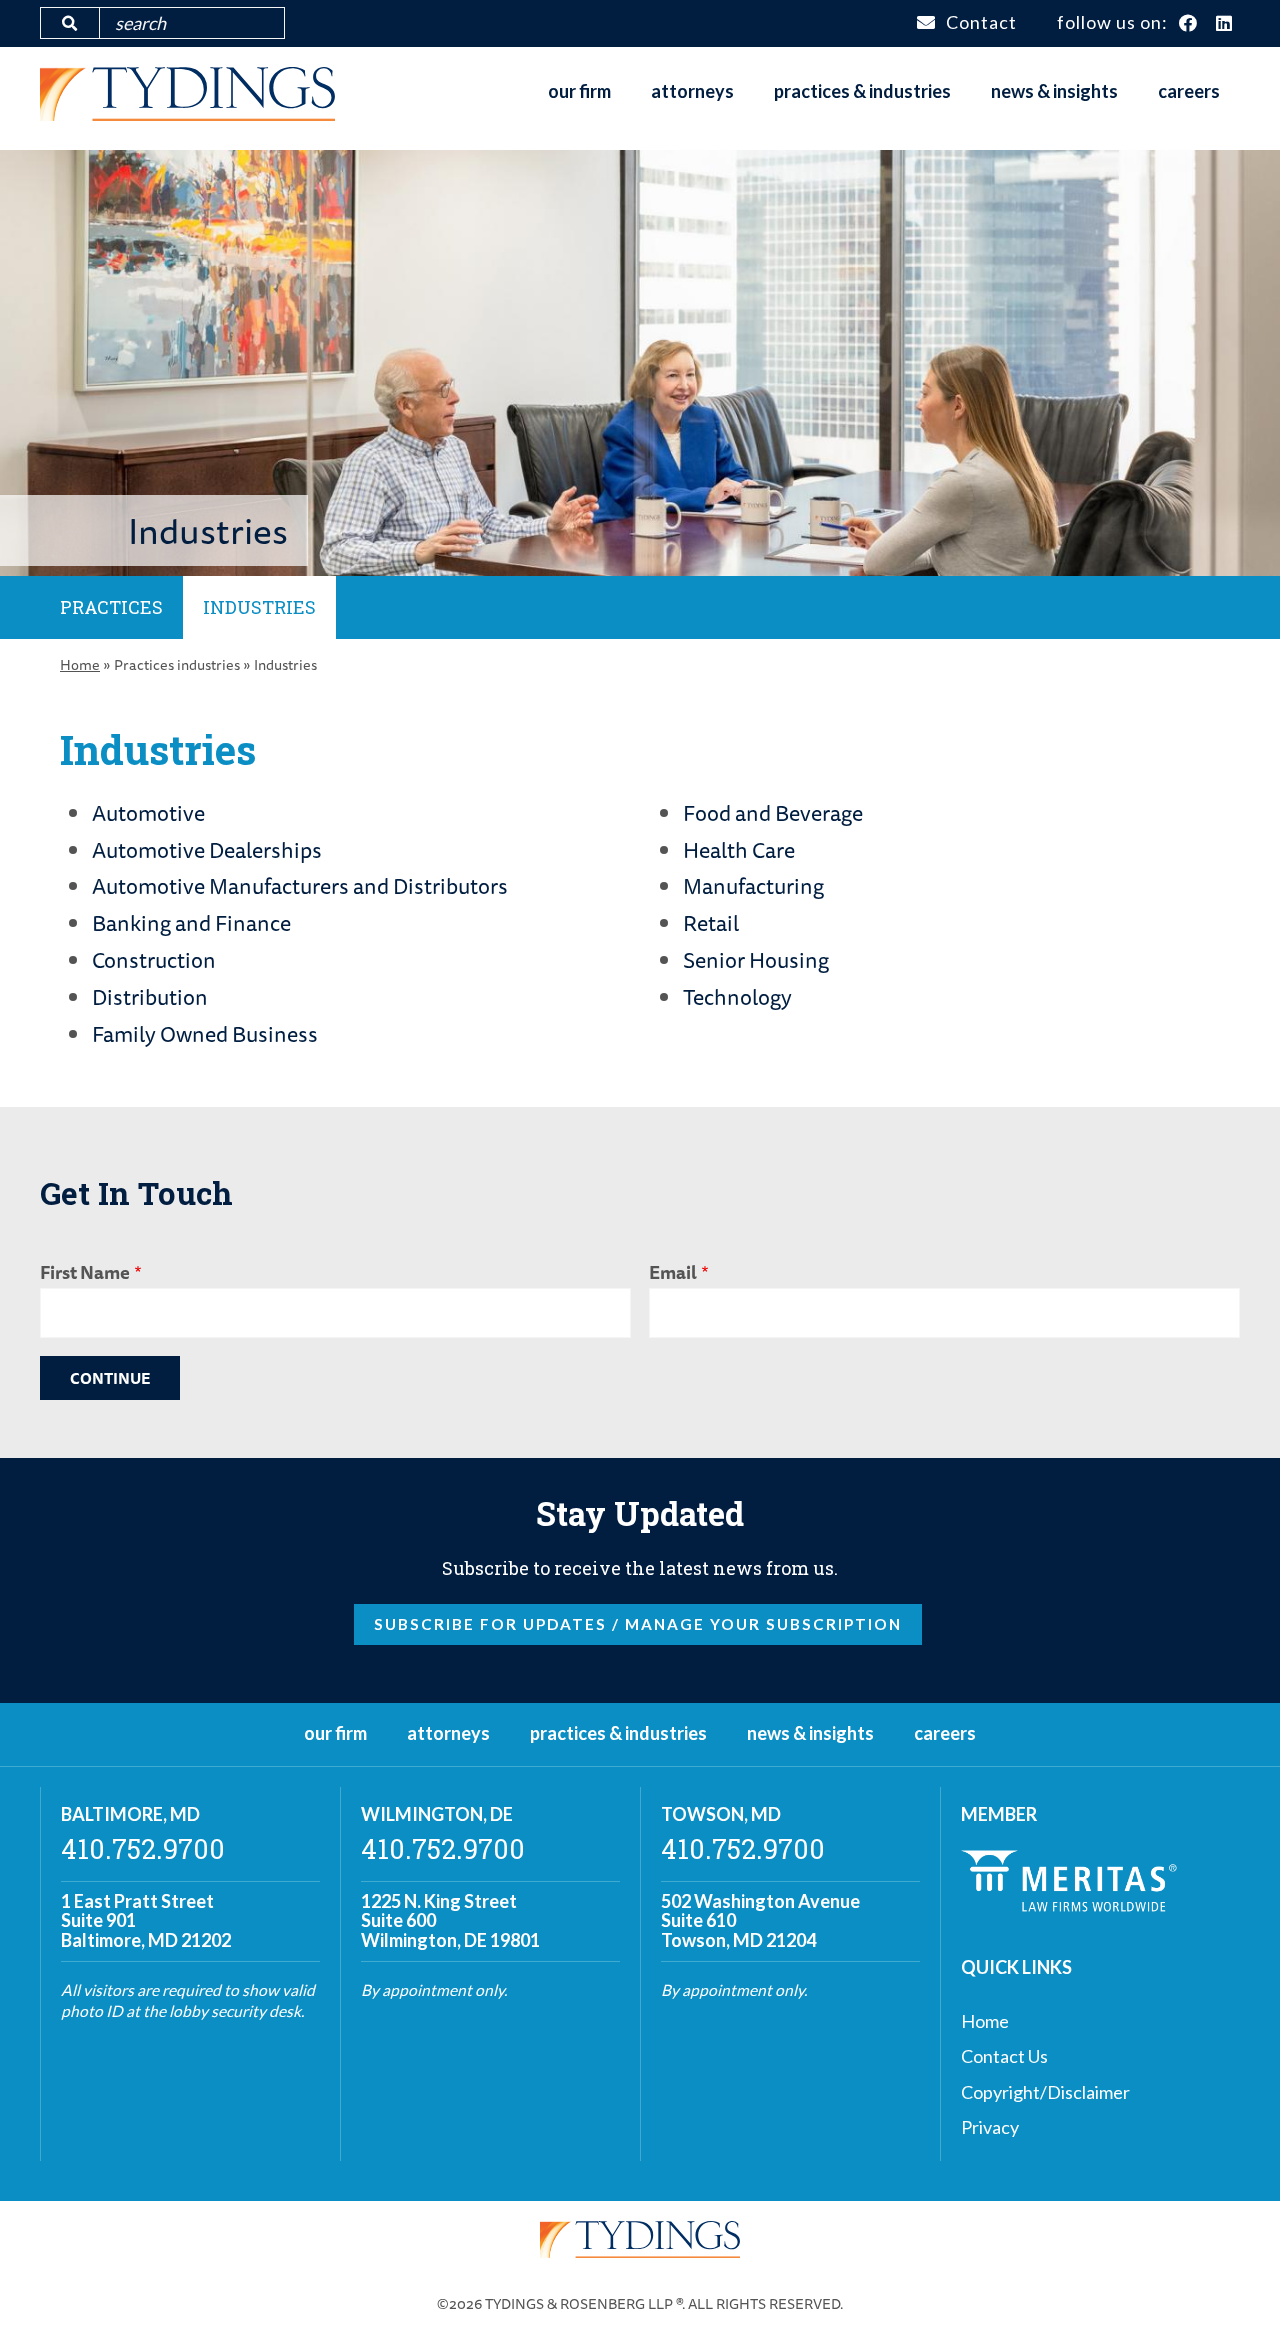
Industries (259, 607)
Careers (1189, 91)
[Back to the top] (1233, 2284)
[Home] (187, 114)
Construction (154, 960)
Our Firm (579, 91)
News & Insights (1054, 91)
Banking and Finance (191, 923)
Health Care (739, 850)
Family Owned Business (205, 1034)
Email (673, 1272)
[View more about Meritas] (1069, 1905)
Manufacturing (753, 886)
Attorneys (692, 91)
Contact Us (1004, 2056)
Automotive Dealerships (207, 850)
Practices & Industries (862, 91)
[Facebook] (1188, 24)
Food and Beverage (773, 813)
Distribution (150, 997)
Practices (111, 607)
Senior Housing (756, 960)
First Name (85, 1272)
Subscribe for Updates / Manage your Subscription (638, 1624)
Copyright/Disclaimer (1045, 2092)
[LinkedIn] (1224, 24)
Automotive (148, 813)
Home (80, 664)
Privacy (990, 2127)
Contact (981, 22)
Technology (737, 997)
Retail (711, 923)
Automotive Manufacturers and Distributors (300, 886)
